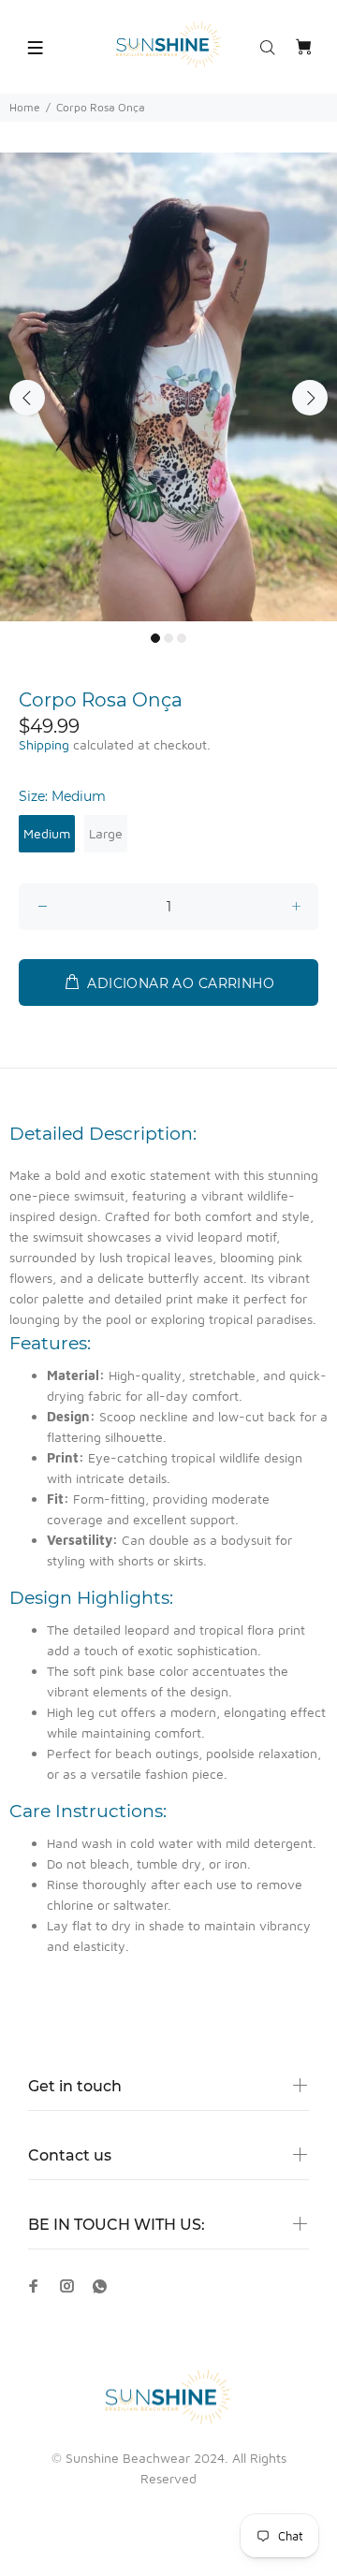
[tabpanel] (168, 387)
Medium (47, 833)
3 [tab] (182, 638)
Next (310, 398)
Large (106, 833)
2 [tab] (168, 638)
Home (25, 107)
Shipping (44, 744)
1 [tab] (155, 638)
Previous (27, 398)
